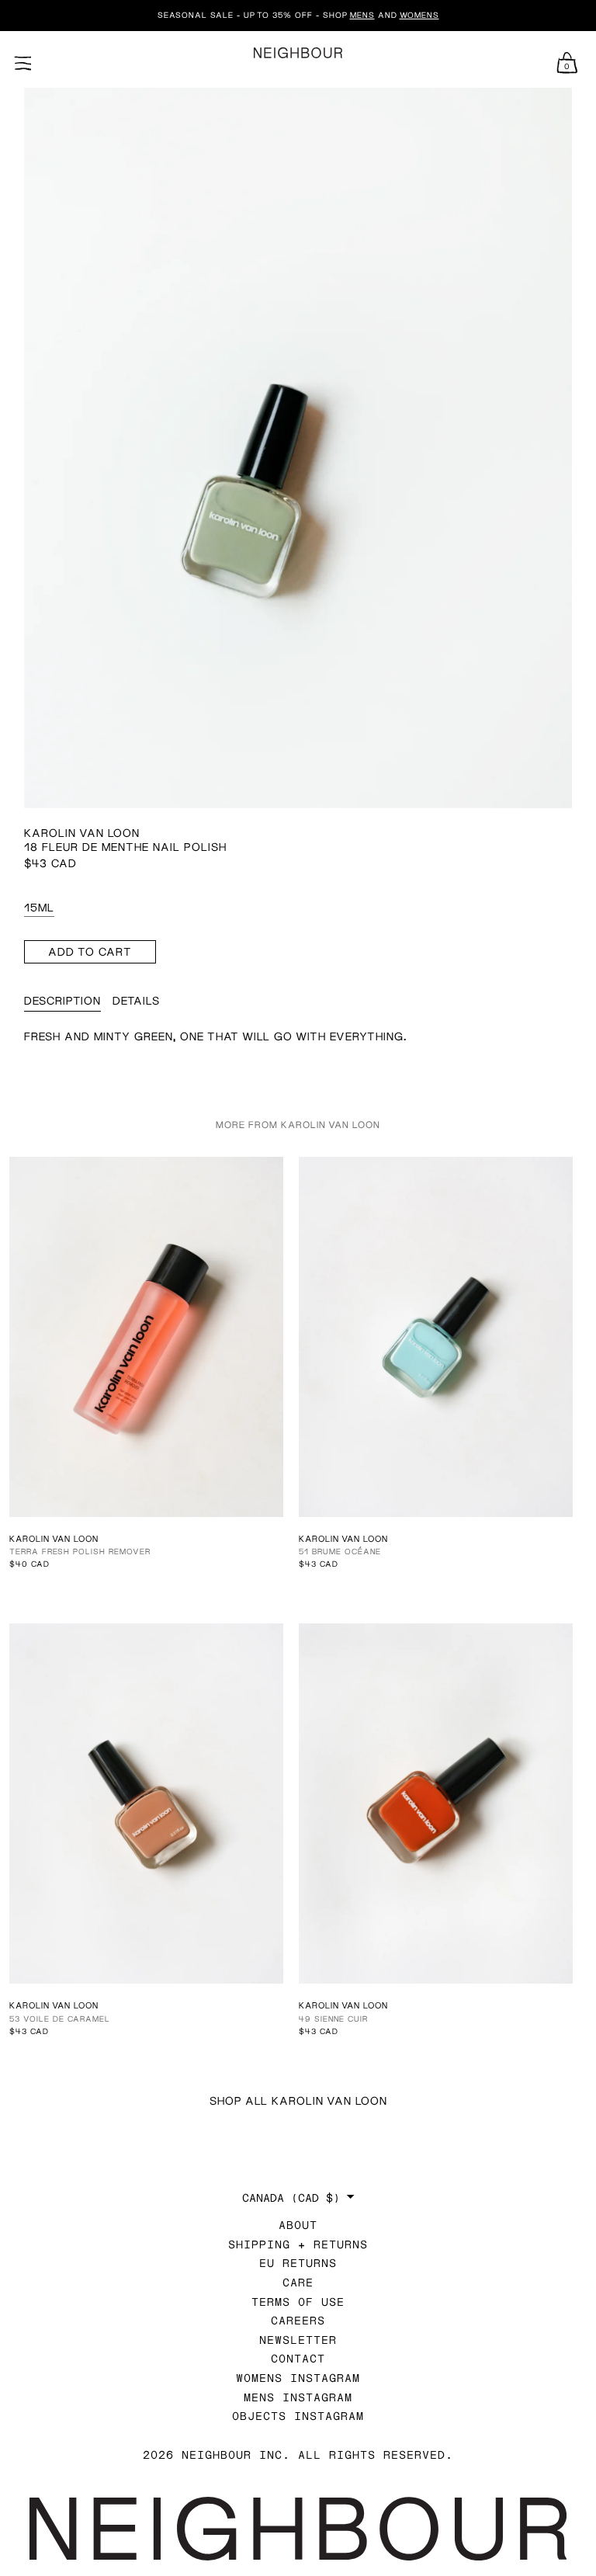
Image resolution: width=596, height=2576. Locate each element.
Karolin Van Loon (82, 833)
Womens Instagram (298, 2378)
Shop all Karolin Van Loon (298, 2100)
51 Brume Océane (340, 1551)
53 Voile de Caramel (60, 2019)
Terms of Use (298, 2302)
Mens (362, 15)
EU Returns (298, 2263)
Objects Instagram (298, 2416)
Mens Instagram (298, 2397)
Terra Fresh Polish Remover (80, 1551)
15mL (39, 907)
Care (298, 2282)
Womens (419, 15)
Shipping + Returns (298, 2244)
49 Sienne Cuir (333, 2019)
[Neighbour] (298, 53)
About (298, 2225)
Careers (298, 2320)
